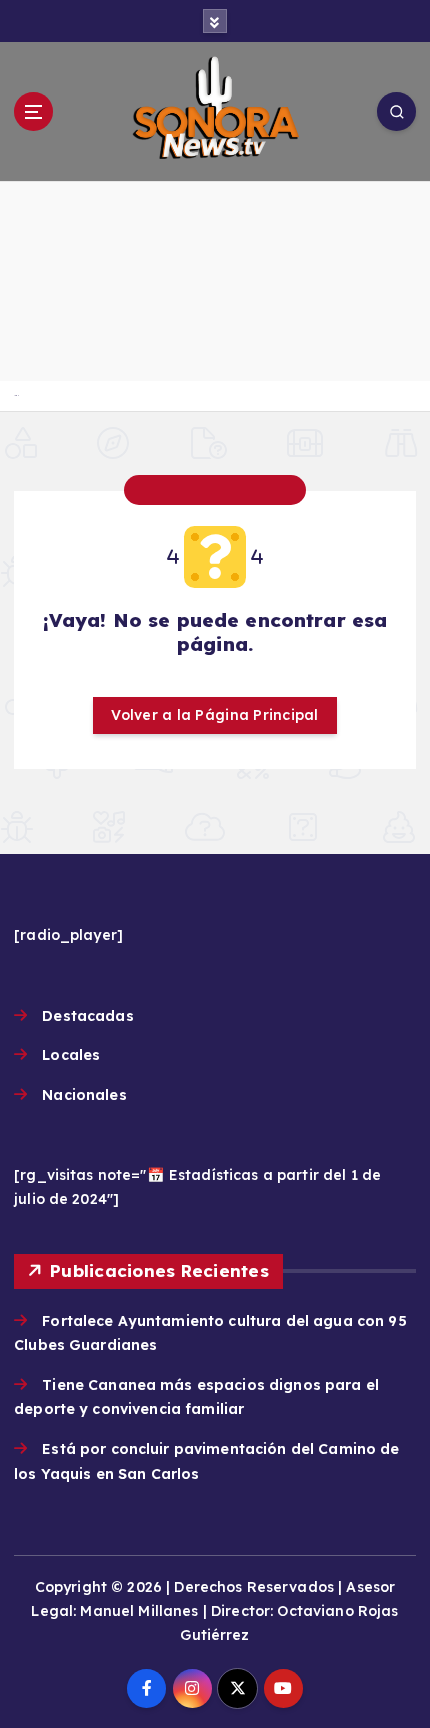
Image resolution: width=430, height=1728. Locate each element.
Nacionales (84, 1095)
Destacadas (87, 1016)
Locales (71, 1055)
